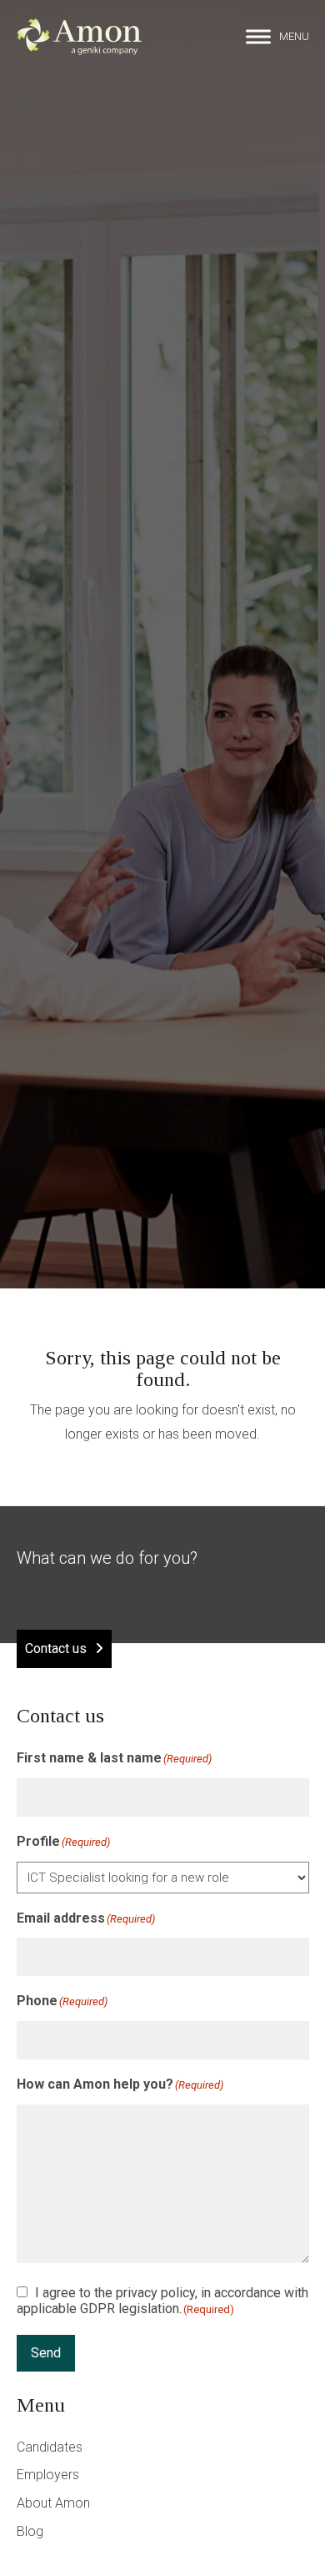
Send (46, 2353)
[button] (277, 37)
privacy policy (155, 2293)
